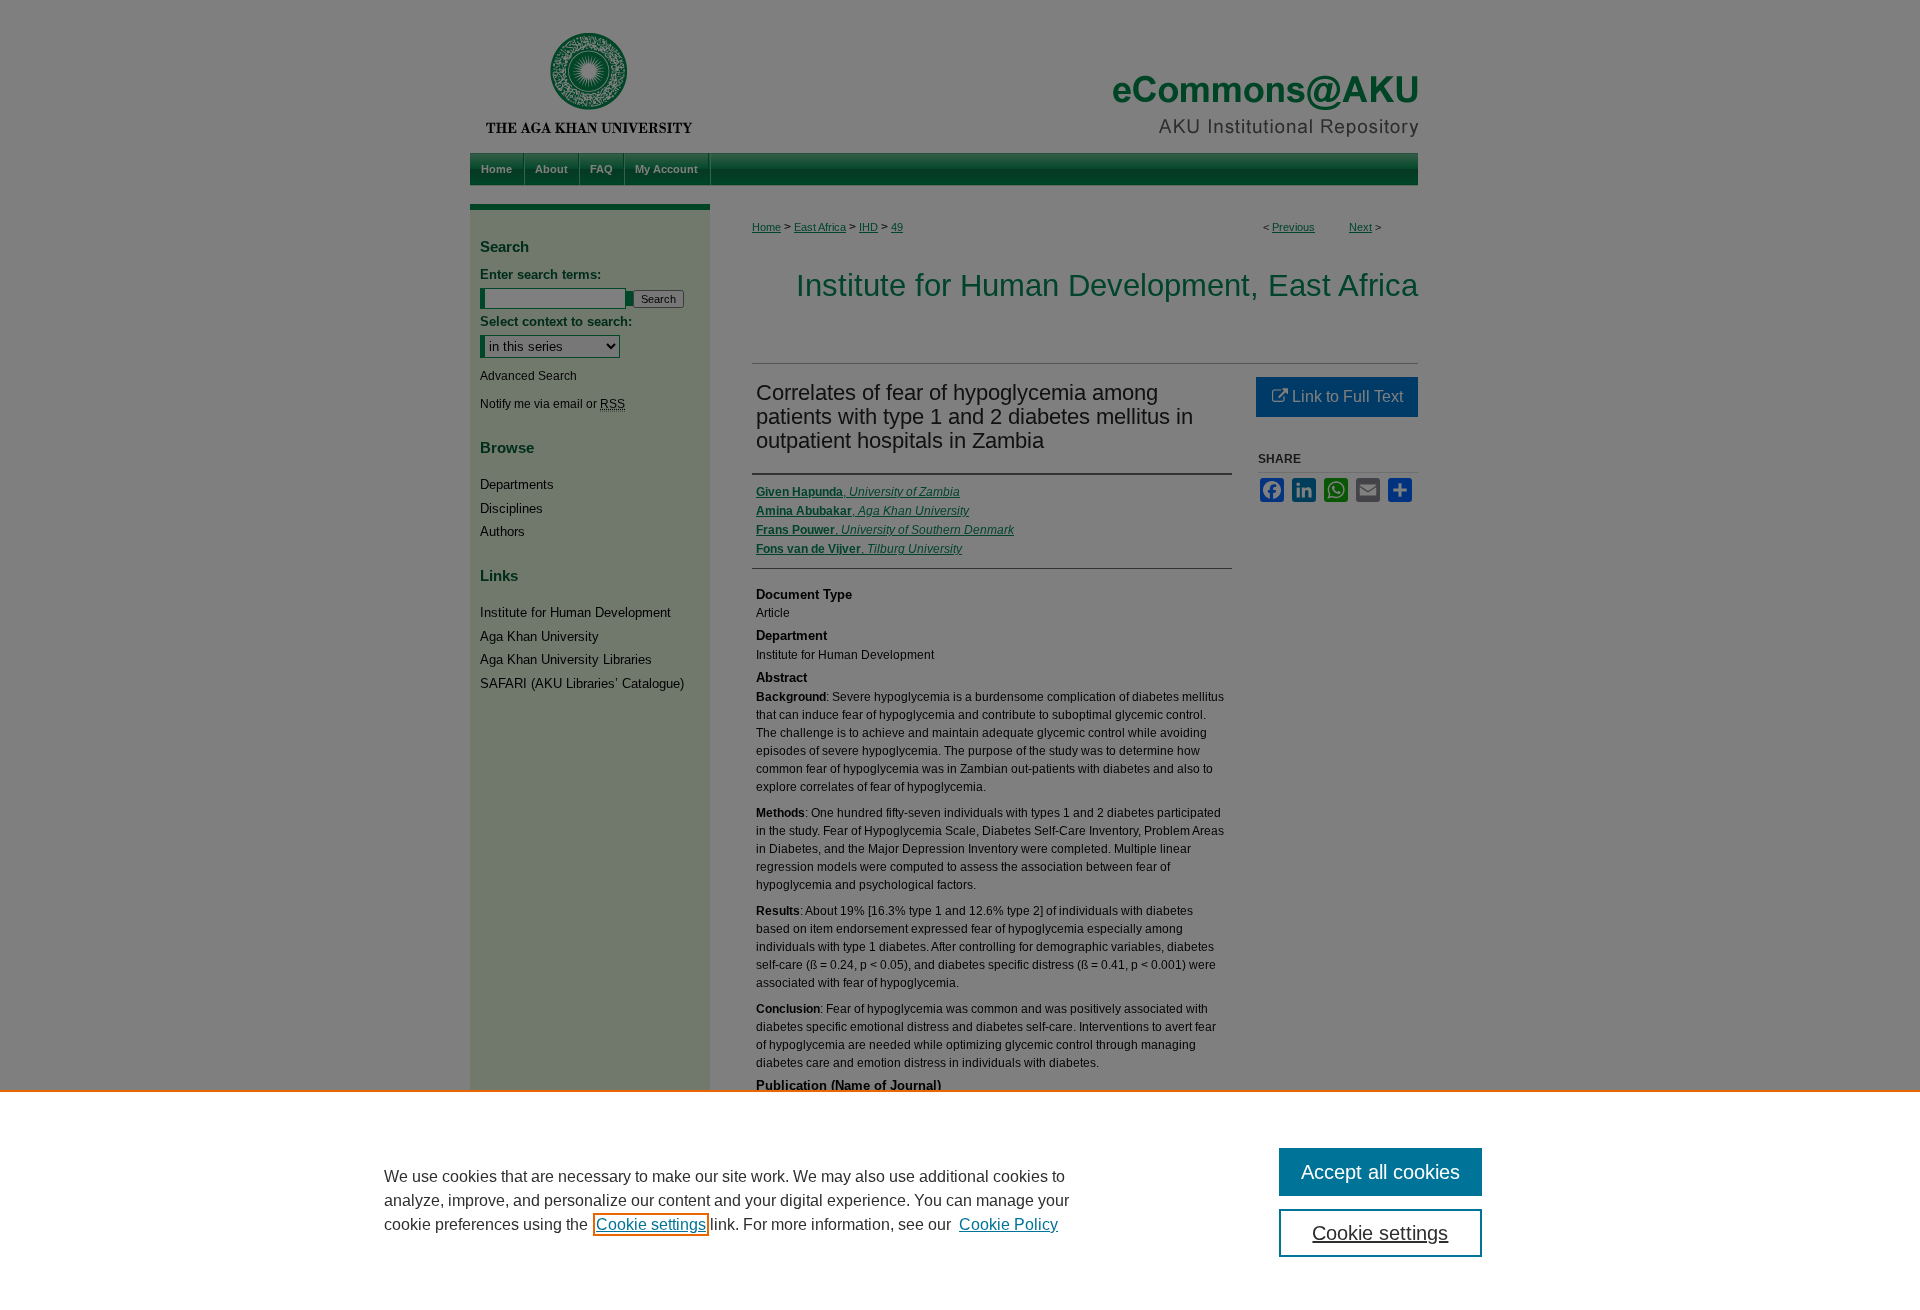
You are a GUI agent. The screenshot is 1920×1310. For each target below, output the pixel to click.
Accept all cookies (1380, 1172)
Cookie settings (651, 1224)
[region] (960, 1200)
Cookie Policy (1008, 1224)
